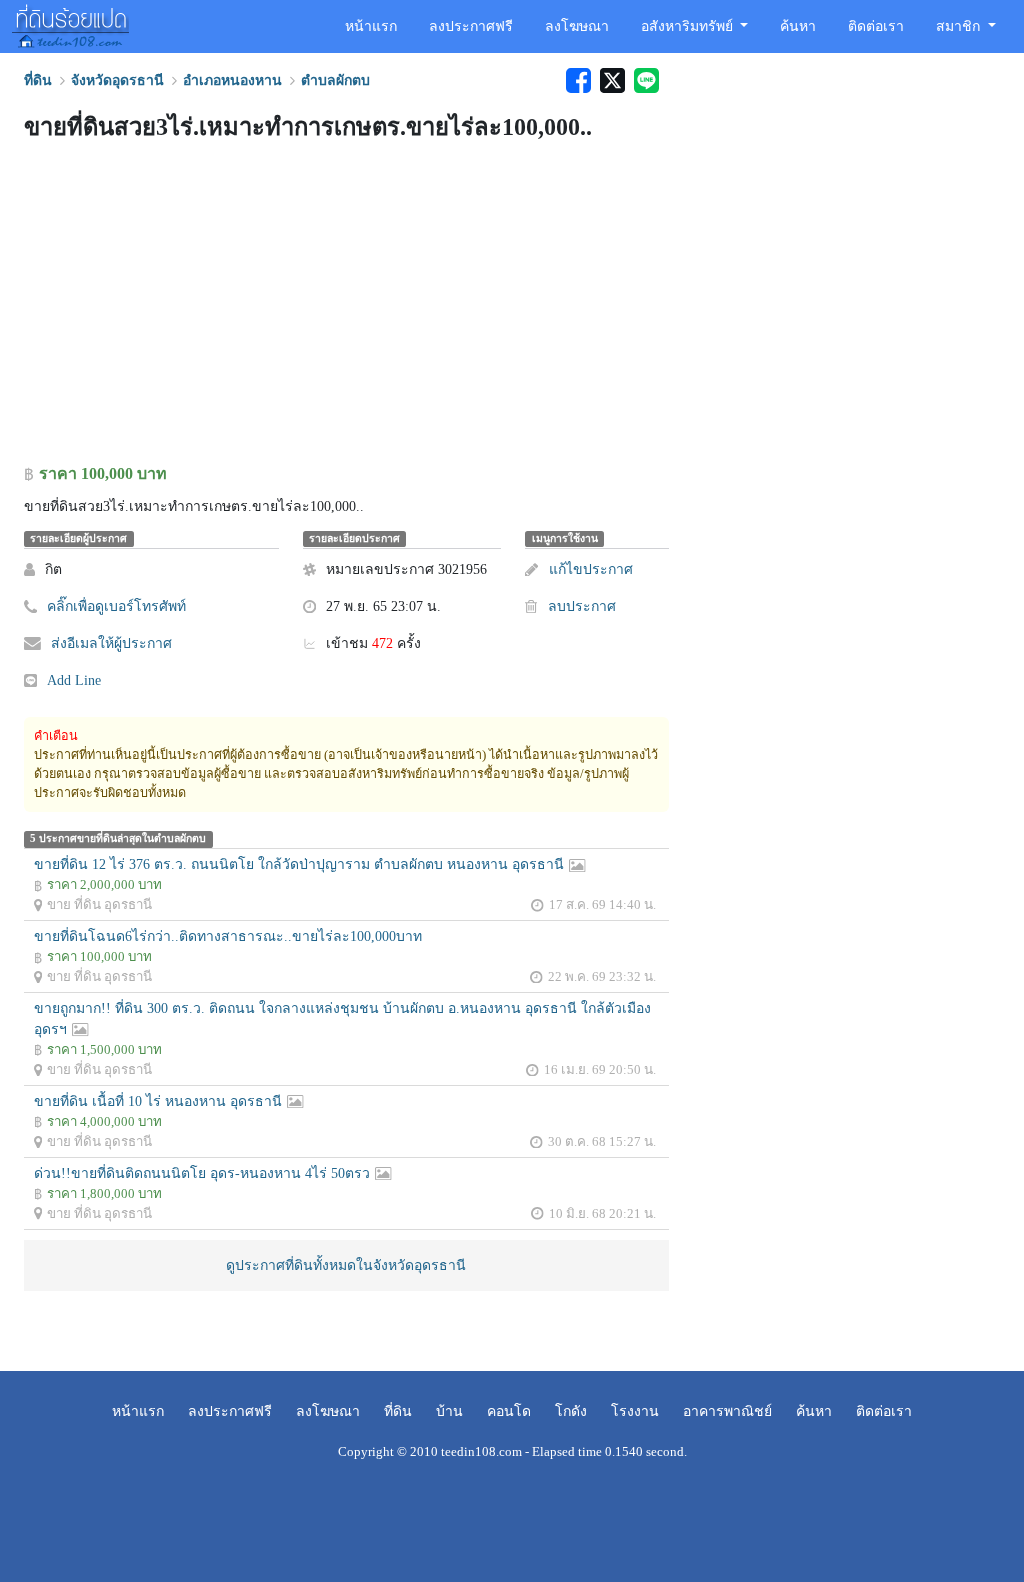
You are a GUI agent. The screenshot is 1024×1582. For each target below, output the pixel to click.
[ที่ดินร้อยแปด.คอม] (70, 24)
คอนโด (509, 1411)
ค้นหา (798, 26)
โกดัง (571, 1411)
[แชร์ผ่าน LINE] (644, 80)
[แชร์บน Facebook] (578, 80)
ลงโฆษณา (577, 26)
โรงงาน (635, 1411)
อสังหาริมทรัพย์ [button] (689, 26)
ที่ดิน (398, 1411)
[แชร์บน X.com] (612, 80)
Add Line (74, 680)
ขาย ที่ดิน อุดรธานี (99, 904)
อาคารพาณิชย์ (727, 1411)
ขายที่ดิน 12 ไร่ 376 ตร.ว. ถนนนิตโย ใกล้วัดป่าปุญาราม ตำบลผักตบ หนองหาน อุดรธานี (299, 864)
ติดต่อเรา (876, 26)
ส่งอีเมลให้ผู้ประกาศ (111, 643)
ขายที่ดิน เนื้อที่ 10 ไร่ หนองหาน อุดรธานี (158, 1101)
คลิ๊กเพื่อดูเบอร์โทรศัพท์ (116, 606)
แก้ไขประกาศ (590, 569)
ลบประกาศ (581, 606)
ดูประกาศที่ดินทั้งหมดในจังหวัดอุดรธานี (346, 1265)
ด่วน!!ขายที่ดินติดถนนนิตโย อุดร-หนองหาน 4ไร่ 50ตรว (202, 1173)
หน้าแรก (371, 26)
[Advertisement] (346, 307)
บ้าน (449, 1411)
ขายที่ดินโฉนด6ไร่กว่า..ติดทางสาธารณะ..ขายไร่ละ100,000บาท (228, 936)
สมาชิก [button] (960, 26)
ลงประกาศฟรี (471, 26)
